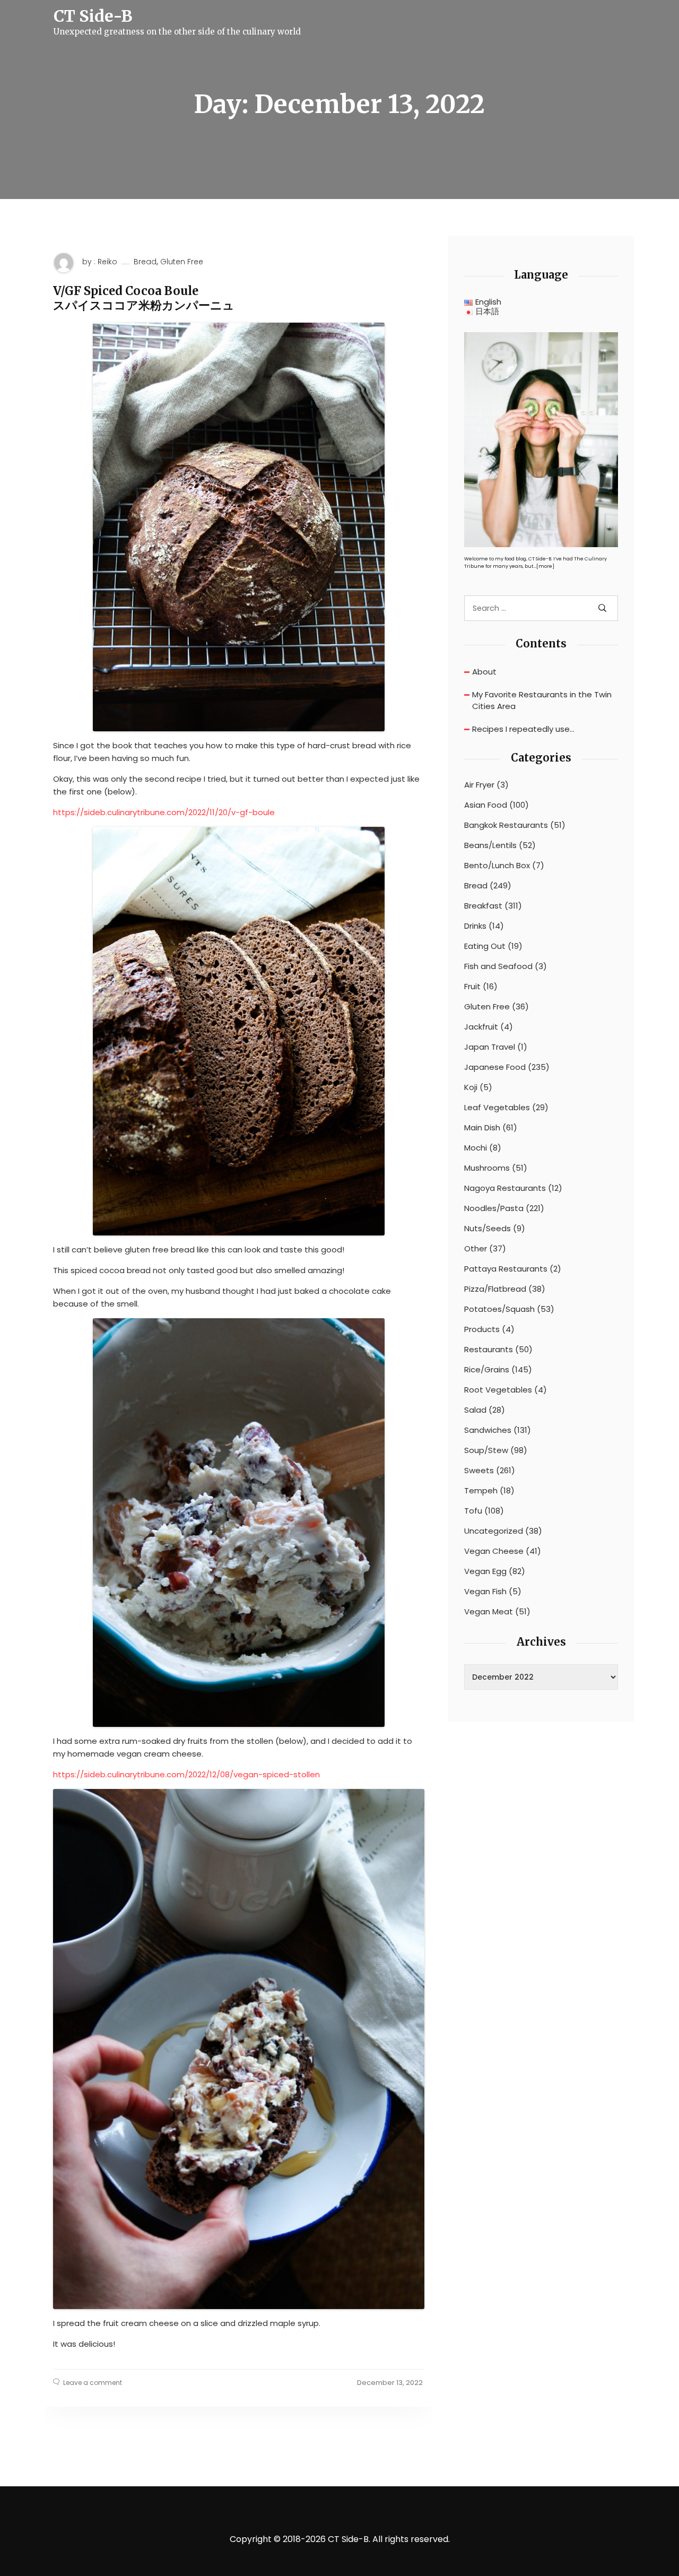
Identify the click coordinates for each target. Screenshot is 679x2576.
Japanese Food (495, 1067)
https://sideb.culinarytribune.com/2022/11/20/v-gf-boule (164, 812)
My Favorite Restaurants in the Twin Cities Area (542, 701)
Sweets (479, 1471)
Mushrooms (487, 1168)
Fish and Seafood (498, 966)
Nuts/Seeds (488, 1229)
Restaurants (489, 1350)
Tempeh (481, 1491)
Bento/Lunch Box (497, 866)
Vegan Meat (489, 1612)
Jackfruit (481, 1027)
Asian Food (486, 805)
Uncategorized (494, 1531)
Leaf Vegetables (497, 1108)
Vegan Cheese (494, 1551)
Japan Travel (490, 1047)
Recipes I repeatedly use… (523, 729)
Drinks (475, 926)
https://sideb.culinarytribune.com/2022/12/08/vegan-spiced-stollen (186, 1774)
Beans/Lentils (490, 845)
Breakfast (483, 906)
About (484, 672)
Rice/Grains (487, 1370)
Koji (471, 1087)
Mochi (476, 1148)
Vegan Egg (485, 1571)
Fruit (472, 987)
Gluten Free (182, 262)
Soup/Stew (486, 1450)
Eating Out (485, 946)
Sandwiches (488, 1430)
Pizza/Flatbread (495, 1289)
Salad (475, 1410)
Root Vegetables (498, 1390)
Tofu (473, 1511)
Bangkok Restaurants (506, 825)
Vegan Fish (485, 1592)
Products (482, 1329)
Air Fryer (479, 785)
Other (476, 1249)
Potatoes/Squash (499, 1309)
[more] (545, 566)
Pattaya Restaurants (506, 1269)
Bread (145, 262)
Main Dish (482, 1128)
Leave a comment (93, 2383)
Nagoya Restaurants (505, 1188)
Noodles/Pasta (494, 1208)
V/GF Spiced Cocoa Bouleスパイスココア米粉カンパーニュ (144, 298)
